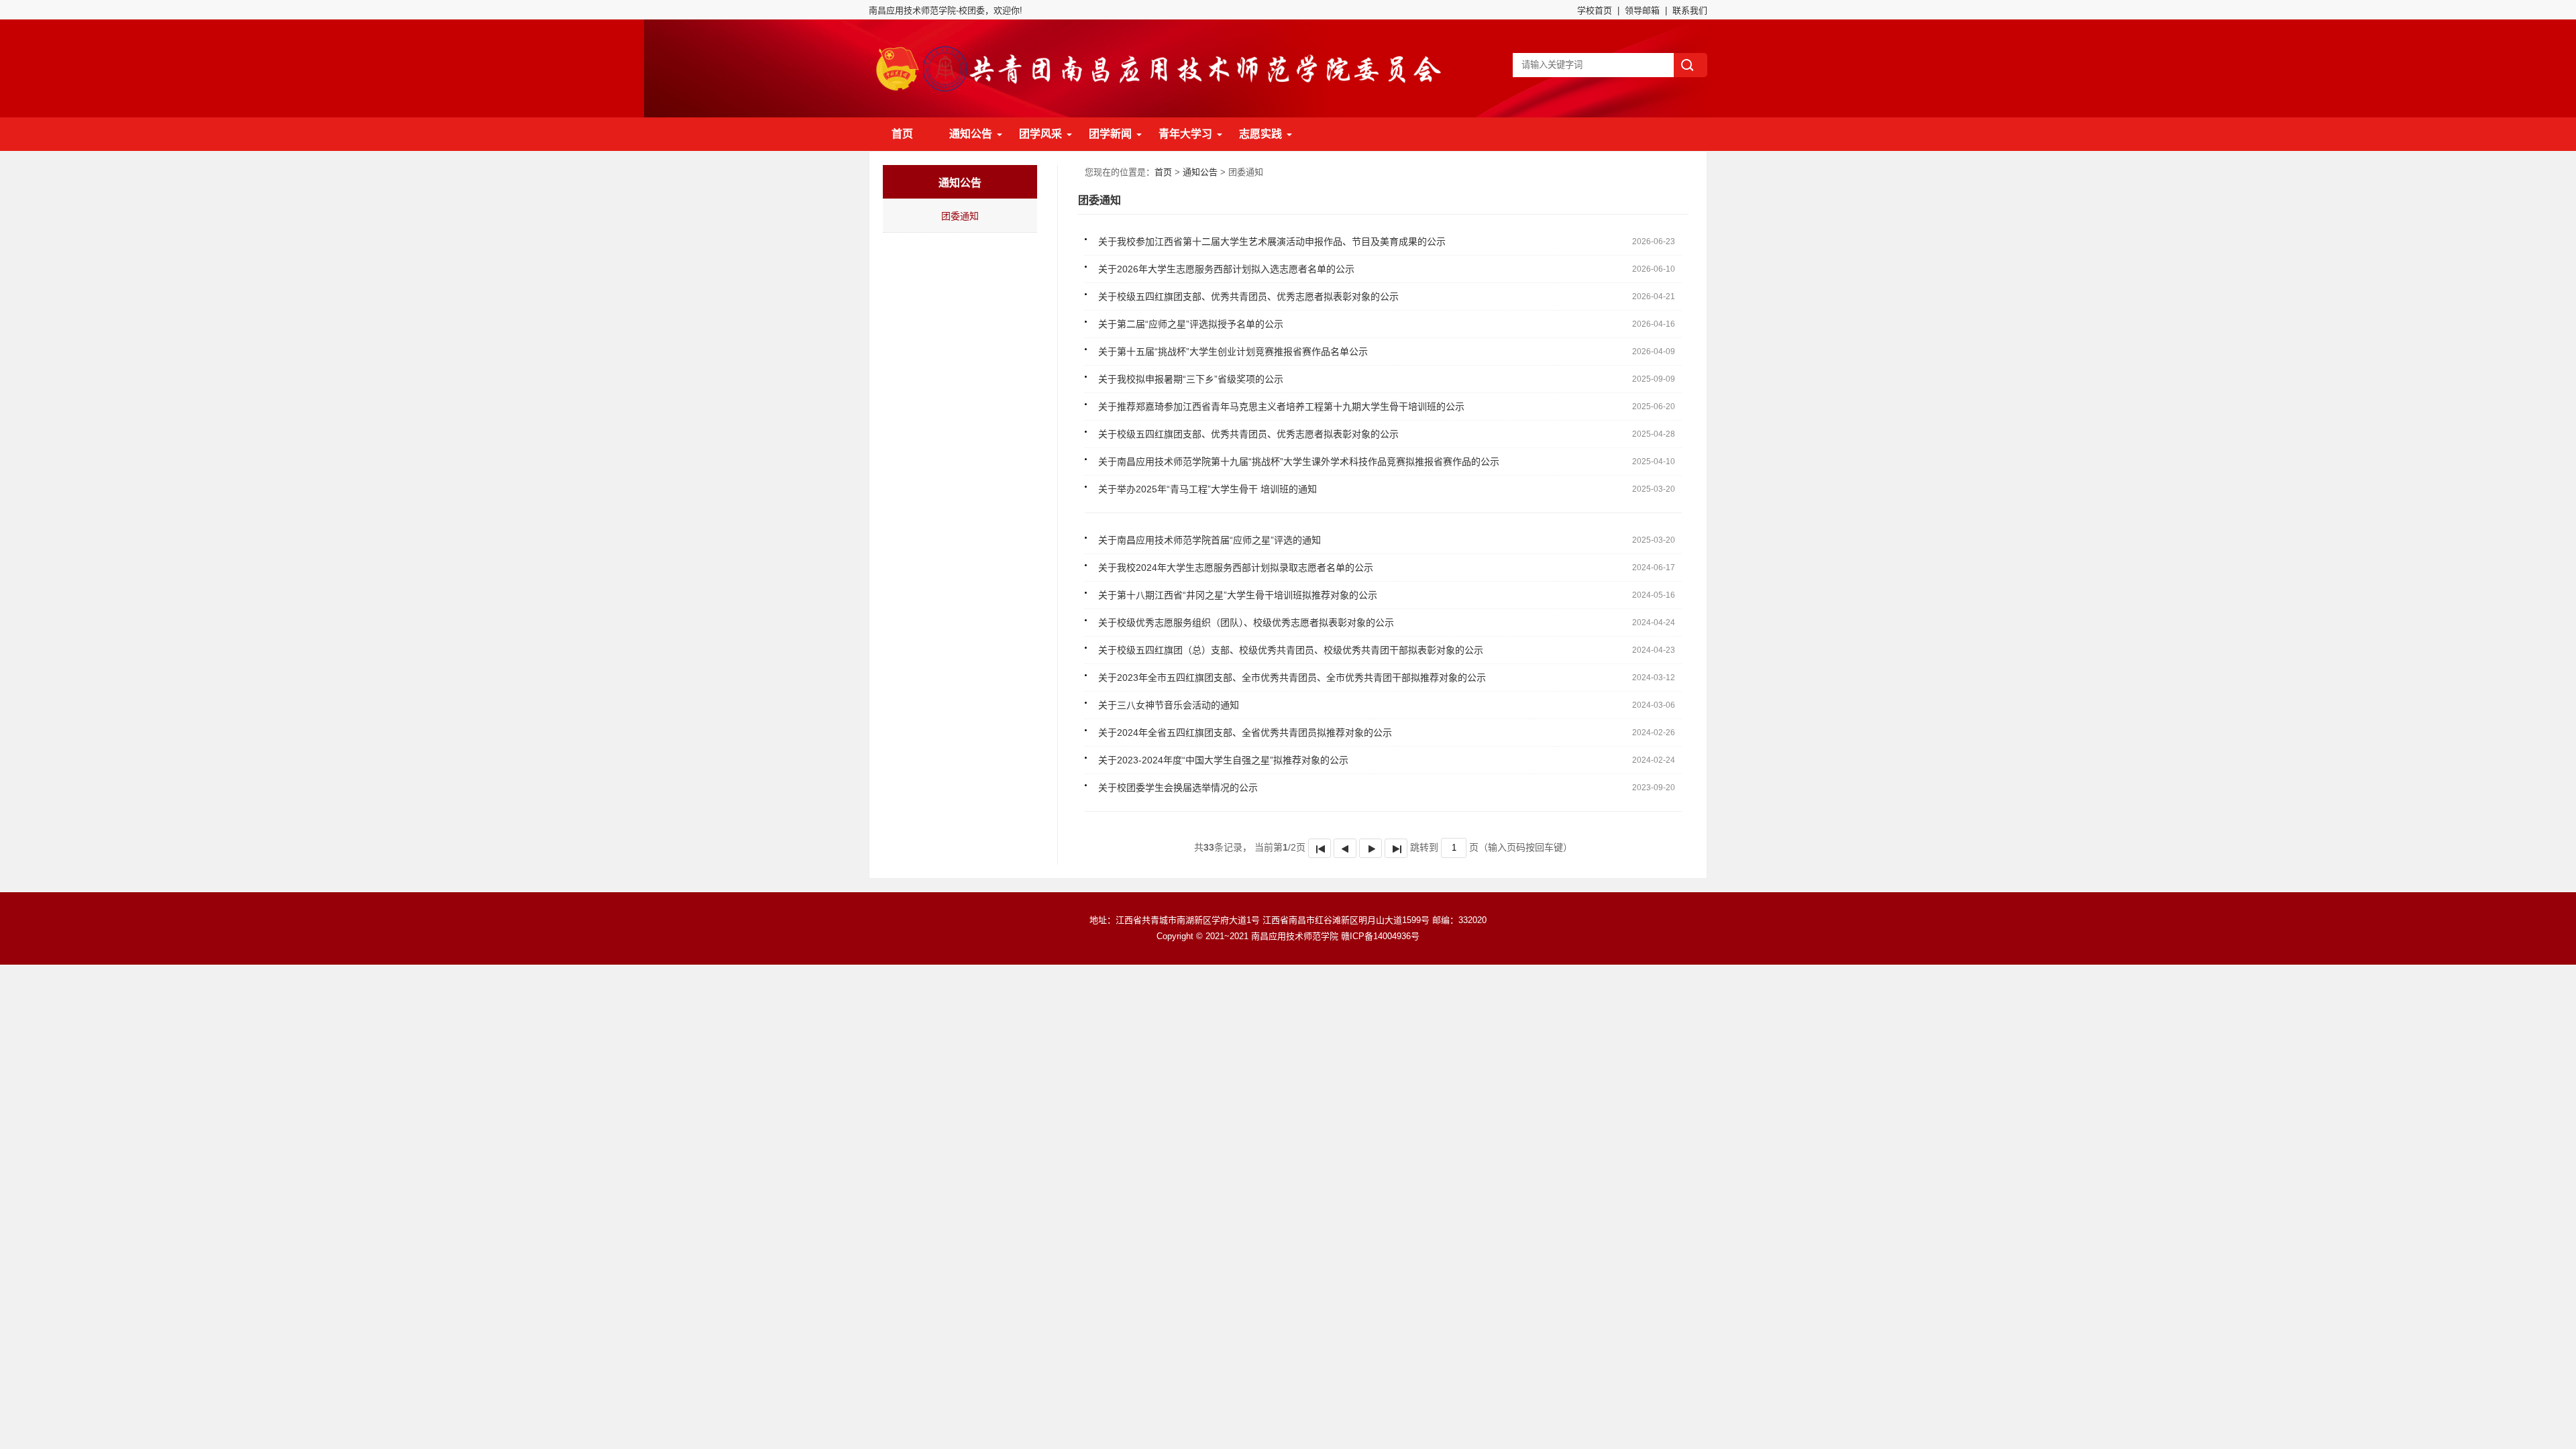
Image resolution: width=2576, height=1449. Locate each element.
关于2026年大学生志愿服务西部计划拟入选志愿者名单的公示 (1226, 269)
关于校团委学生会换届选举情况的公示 (1178, 788)
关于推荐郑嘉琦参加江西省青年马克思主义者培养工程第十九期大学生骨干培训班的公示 (1281, 407)
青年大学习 (1185, 134)
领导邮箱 (1642, 10)
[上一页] (1345, 848)
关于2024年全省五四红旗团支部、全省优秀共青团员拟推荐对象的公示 (1245, 733)
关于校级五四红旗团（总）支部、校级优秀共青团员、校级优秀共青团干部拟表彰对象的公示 (1291, 650)
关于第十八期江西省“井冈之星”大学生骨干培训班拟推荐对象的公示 (1238, 595)
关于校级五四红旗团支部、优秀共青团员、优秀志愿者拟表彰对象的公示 (1248, 297)
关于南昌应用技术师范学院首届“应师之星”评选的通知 (1210, 540)
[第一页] (1320, 848)
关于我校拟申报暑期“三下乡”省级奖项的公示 (1191, 379)
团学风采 (1040, 134)
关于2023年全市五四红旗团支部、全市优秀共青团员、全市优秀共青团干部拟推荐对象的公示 (1292, 678)
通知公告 (971, 134)
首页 (902, 134)
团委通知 (960, 216)
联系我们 (1690, 10)
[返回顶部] (2562, 1290)
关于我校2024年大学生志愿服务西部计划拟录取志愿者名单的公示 (1236, 568)
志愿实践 (1260, 134)
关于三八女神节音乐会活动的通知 (1169, 705)
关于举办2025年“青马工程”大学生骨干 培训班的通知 (1207, 489)
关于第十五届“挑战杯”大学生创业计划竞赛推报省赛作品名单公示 (1233, 352)
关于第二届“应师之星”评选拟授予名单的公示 (1191, 324)
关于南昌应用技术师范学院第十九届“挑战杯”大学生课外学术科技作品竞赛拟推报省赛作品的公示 (1299, 462)
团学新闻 (1110, 134)
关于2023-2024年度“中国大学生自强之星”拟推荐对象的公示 (1223, 760)
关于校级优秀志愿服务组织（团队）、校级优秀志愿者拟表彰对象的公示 (1246, 623)
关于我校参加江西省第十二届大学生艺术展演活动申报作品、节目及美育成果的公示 (1272, 241)
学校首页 (1595, 10)
